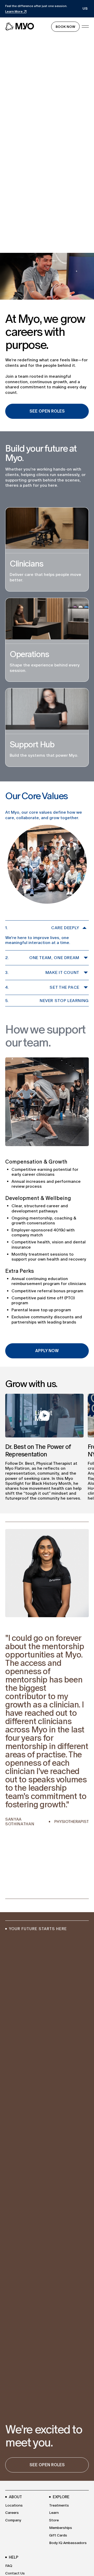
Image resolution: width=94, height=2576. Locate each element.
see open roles (47, 411)
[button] (85, 9)
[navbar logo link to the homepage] (20, 27)
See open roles (47, 2465)
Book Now (65, 27)
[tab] (8, 1891)
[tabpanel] (47, 1705)
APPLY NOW (47, 1351)
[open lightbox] (44, 1416)
